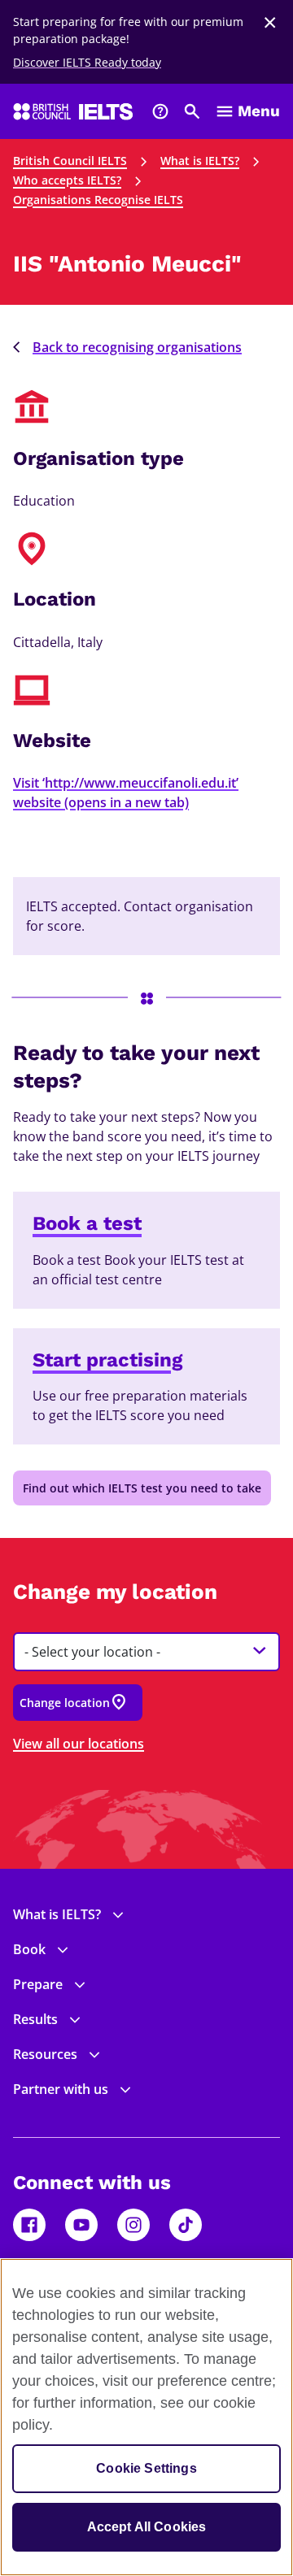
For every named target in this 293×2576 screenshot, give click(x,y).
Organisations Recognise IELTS (98, 200)
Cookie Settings (146, 2468)
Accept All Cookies (147, 2527)
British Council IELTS (70, 161)
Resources (45, 2054)
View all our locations (79, 1744)
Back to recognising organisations (137, 347)
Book (29, 1949)
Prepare (38, 1984)
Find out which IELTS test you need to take (142, 1488)
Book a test (87, 1223)
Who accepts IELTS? (67, 180)
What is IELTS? (200, 161)
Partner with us (61, 2089)
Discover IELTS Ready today (87, 62)
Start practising (107, 1360)
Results (35, 2019)
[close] (270, 23)
